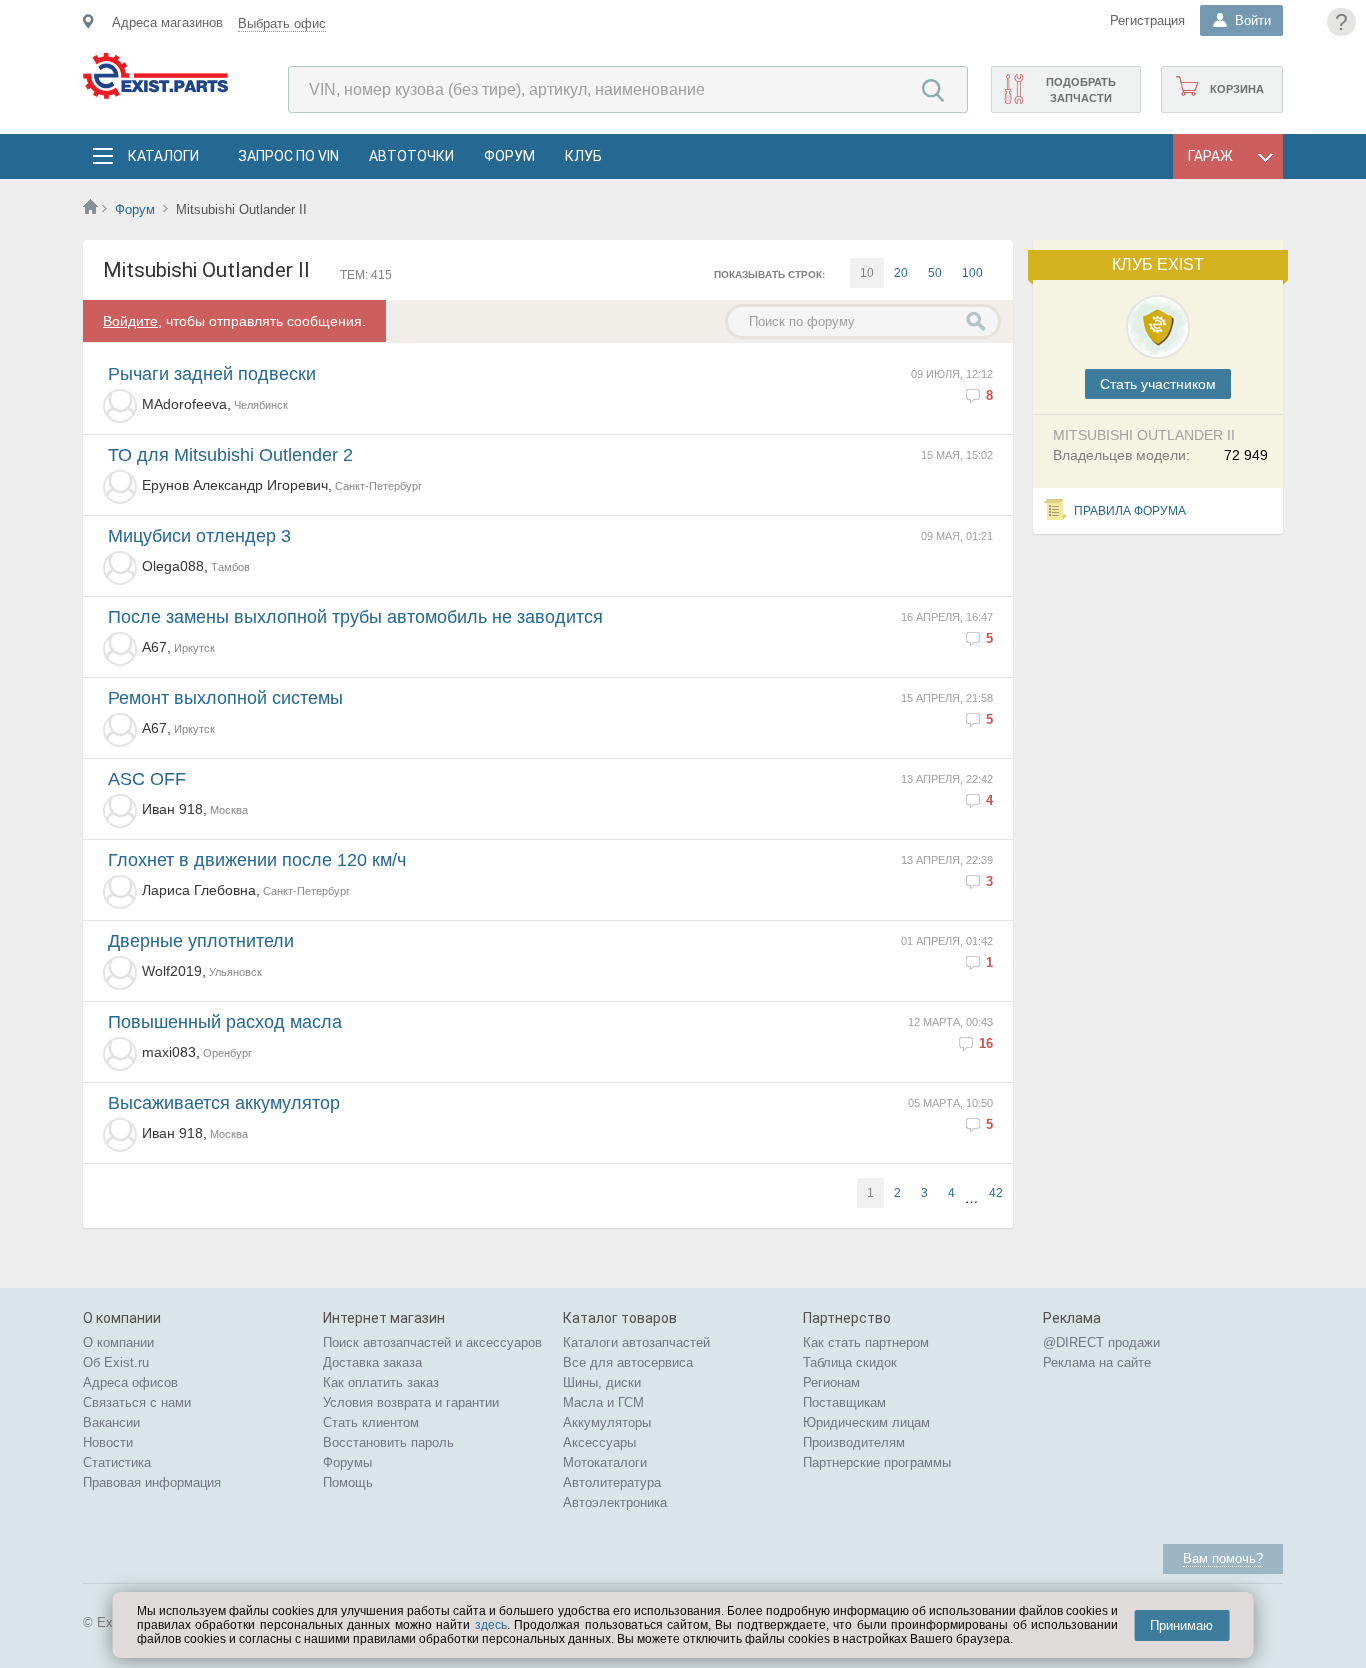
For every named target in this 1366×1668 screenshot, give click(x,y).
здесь (491, 1625)
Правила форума (1130, 511)
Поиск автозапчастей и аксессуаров (432, 1342)
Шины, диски (602, 1382)
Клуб (583, 156)
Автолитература (612, 1482)
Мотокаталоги (605, 1462)
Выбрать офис (282, 23)
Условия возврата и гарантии (411, 1402)
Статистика (117, 1462)
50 (935, 273)
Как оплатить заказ (381, 1382)
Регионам (831, 1382)
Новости (108, 1442)
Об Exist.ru (116, 1362)
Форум (509, 156)
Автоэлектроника (615, 1502)
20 (901, 273)
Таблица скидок (850, 1362)
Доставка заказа (372, 1362)
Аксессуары (599, 1442)
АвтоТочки (411, 156)
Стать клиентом (371, 1422)
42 (996, 1193)
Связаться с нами (137, 1402)
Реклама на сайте (1097, 1362)
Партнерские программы (877, 1462)
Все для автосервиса (628, 1362)
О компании (118, 1342)
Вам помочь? (1223, 1558)
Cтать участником (1158, 384)
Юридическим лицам (866, 1422)
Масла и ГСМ (603, 1402)
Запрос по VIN (288, 156)
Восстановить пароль (388, 1442)
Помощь (348, 1482)
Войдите (130, 321)
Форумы (347, 1462)
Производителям (854, 1442)
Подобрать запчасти (1081, 90)
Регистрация (1147, 20)
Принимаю (1181, 1625)
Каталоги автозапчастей (636, 1342)
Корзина (1237, 89)
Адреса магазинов (167, 22)
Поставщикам (844, 1402)
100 (972, 273)
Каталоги (163, 156)
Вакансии (111, 1422)
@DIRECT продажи (1101, 1342)
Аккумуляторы (607, 1422)
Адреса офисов (130, 1382)
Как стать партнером (866, 1342)
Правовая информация (152, 1482)
